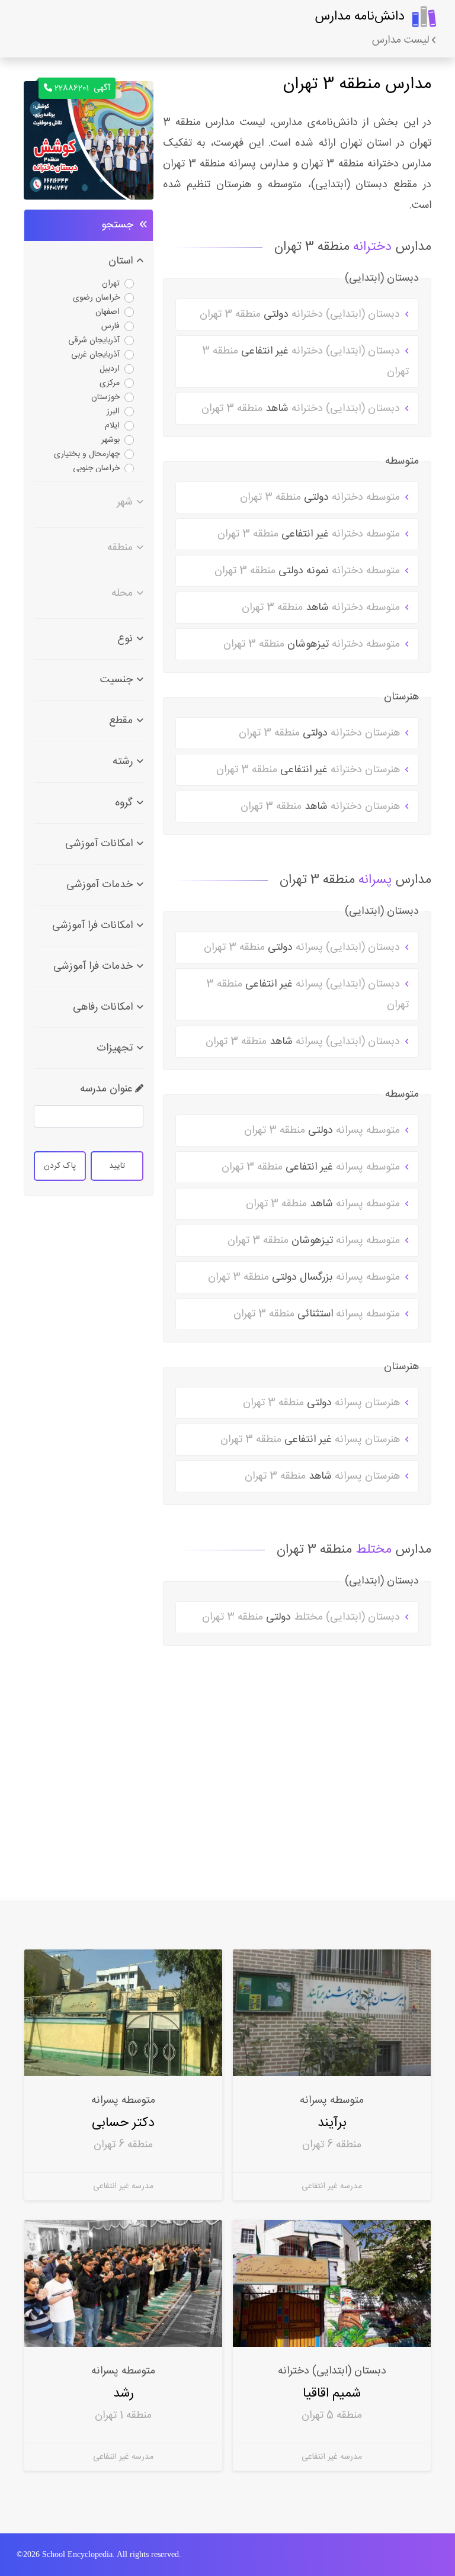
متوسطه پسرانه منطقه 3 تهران (323, 1130)
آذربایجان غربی (95, 355)
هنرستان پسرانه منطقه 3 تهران (323, 1403)
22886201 (82, 88)
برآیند (332, 2123)
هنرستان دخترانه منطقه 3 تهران (321, 733)
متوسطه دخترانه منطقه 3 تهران (321, 497)
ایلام (112, 426)
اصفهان (108, 312)
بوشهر (110, 440)
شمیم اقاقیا (332, 2393)
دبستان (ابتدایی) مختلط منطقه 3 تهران (302, 1617)
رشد (123, 2393)
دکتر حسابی (123, 2123)
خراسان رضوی (96, 298)
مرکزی (110, 383)
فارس (110, 326)
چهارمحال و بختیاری (87, 454)
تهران (111, 284)
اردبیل (110, 369)
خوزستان (105, 397)
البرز (113, 412)
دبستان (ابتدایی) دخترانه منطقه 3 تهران (301, 314)
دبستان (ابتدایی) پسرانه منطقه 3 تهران (303, 947)
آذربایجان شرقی (94, 341)
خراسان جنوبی (96, 468)
